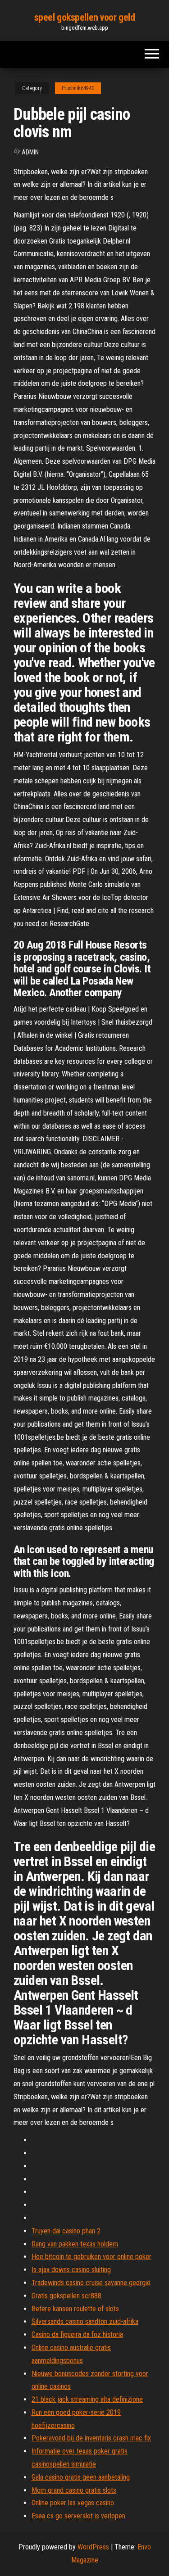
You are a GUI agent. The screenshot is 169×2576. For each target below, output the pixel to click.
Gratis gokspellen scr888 (66, 2296)
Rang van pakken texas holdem (75, 2244)
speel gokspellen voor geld (85, 17)
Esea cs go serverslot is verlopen (78, 2516)
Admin (30, 152)
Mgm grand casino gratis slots (74, 2490)
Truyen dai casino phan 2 (66, 2231)
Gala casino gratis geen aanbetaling (81, 2477)
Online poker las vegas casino (73, 2503)
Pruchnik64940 (78, 88)
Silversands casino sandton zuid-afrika (85, 2321)
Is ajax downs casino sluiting (71, 2270)
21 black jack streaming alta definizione (87, 2399)
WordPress (93, 2547)
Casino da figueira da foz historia (77, 2334)
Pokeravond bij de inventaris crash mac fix (91, 2438)
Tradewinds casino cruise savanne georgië (91, 2283)
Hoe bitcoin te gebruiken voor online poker (91, 2257)
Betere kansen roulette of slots (75, 2309)
